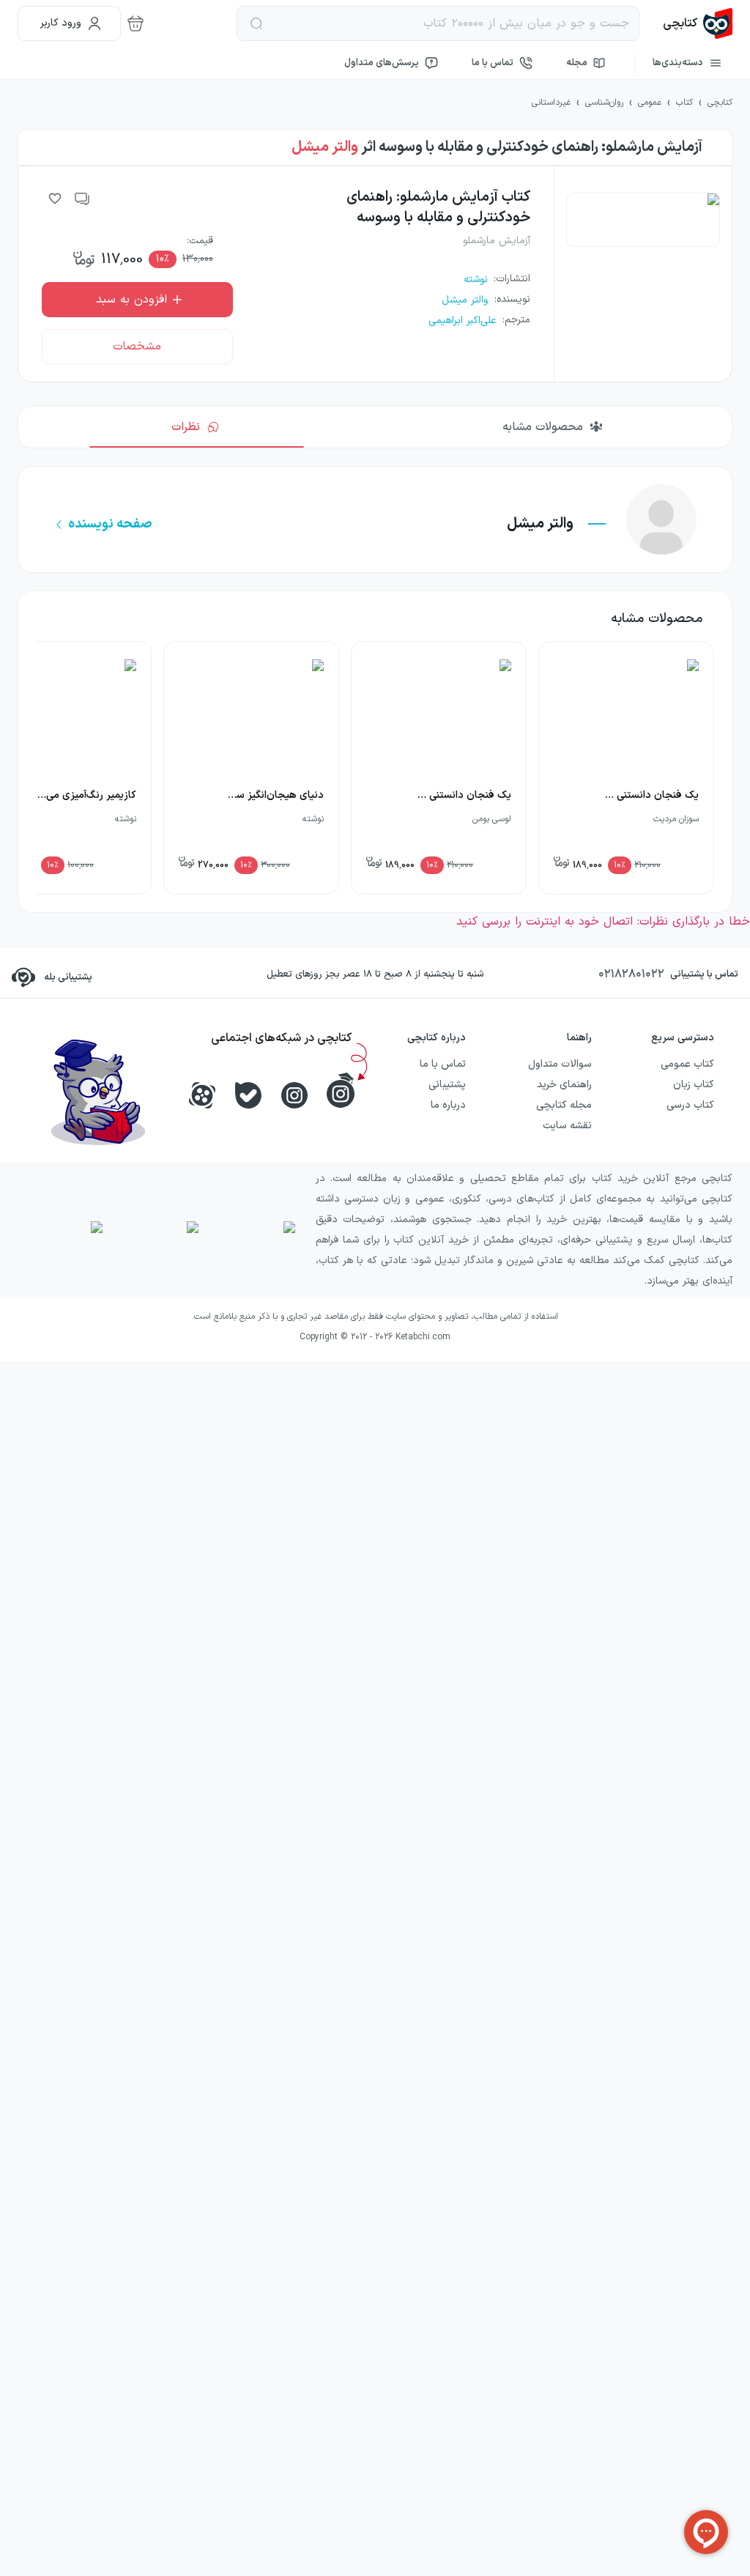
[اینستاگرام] (294, 1095)
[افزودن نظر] (83, 199)
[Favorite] (55, 199)
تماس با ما (493, 63)
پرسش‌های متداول (382, 63)
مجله (577, 63)
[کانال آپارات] (202, 1095)
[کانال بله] (248, 1095)
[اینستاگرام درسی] (341, 1090)
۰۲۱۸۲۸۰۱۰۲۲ (631, 974)
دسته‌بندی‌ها (678, 63)
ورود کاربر (61, 23)
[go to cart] (135, 23)
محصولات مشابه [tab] (543, 427)
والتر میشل (325, 147)
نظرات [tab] (186, 427)
